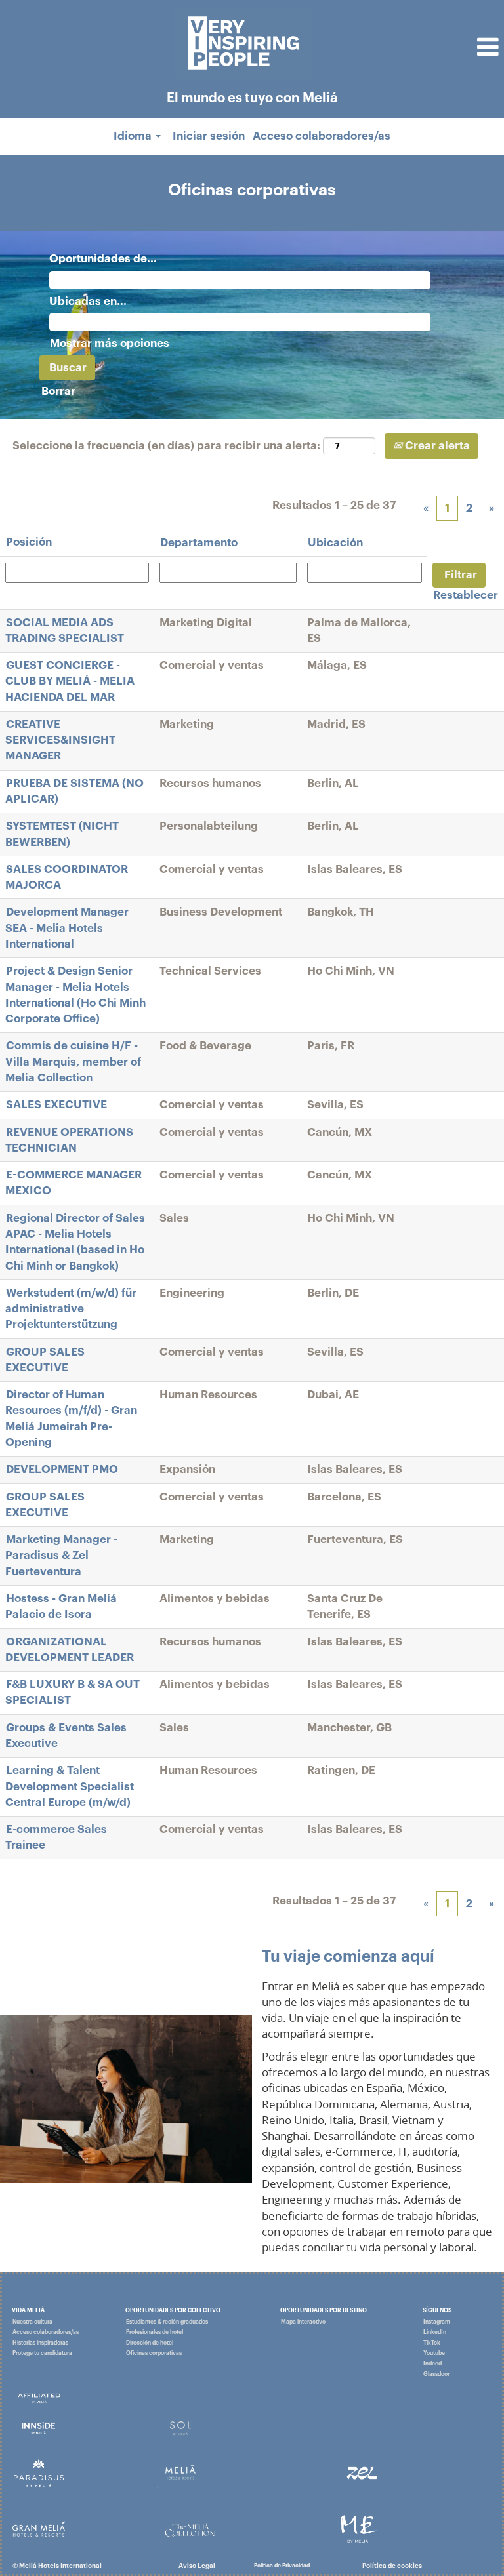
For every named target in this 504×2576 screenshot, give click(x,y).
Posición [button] (29, 542)
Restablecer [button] (466, 595)
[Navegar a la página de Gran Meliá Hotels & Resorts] (39, 2528)
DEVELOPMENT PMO (62, 1469)
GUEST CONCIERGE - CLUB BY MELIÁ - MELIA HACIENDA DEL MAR (70, 681)
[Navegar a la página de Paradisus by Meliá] (39, 2473)
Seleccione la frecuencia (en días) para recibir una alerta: (166, 446)
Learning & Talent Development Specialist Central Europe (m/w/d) (70, 1786)
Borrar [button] (58, 391)
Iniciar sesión (209, 136)
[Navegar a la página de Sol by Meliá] (39, 2397)
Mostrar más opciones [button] (110, 343)
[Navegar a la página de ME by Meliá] (359, 2528)
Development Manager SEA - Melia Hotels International (67, 928)
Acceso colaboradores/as (322, 136)
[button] (420, 48)
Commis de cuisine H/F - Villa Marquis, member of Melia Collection (73, 1062)
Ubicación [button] (335, 543)
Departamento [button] (199, 543)
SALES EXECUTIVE (56, 1105)
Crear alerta (436, 446)
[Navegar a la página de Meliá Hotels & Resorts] (180, 2473)
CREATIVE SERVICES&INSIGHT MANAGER (60, 740)
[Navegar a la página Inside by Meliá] (39, 2428)
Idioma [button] (134, 136)
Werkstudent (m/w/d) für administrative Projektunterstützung (71, 1309)
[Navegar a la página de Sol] (180, 2428)
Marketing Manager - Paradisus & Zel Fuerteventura (61, 1556)
